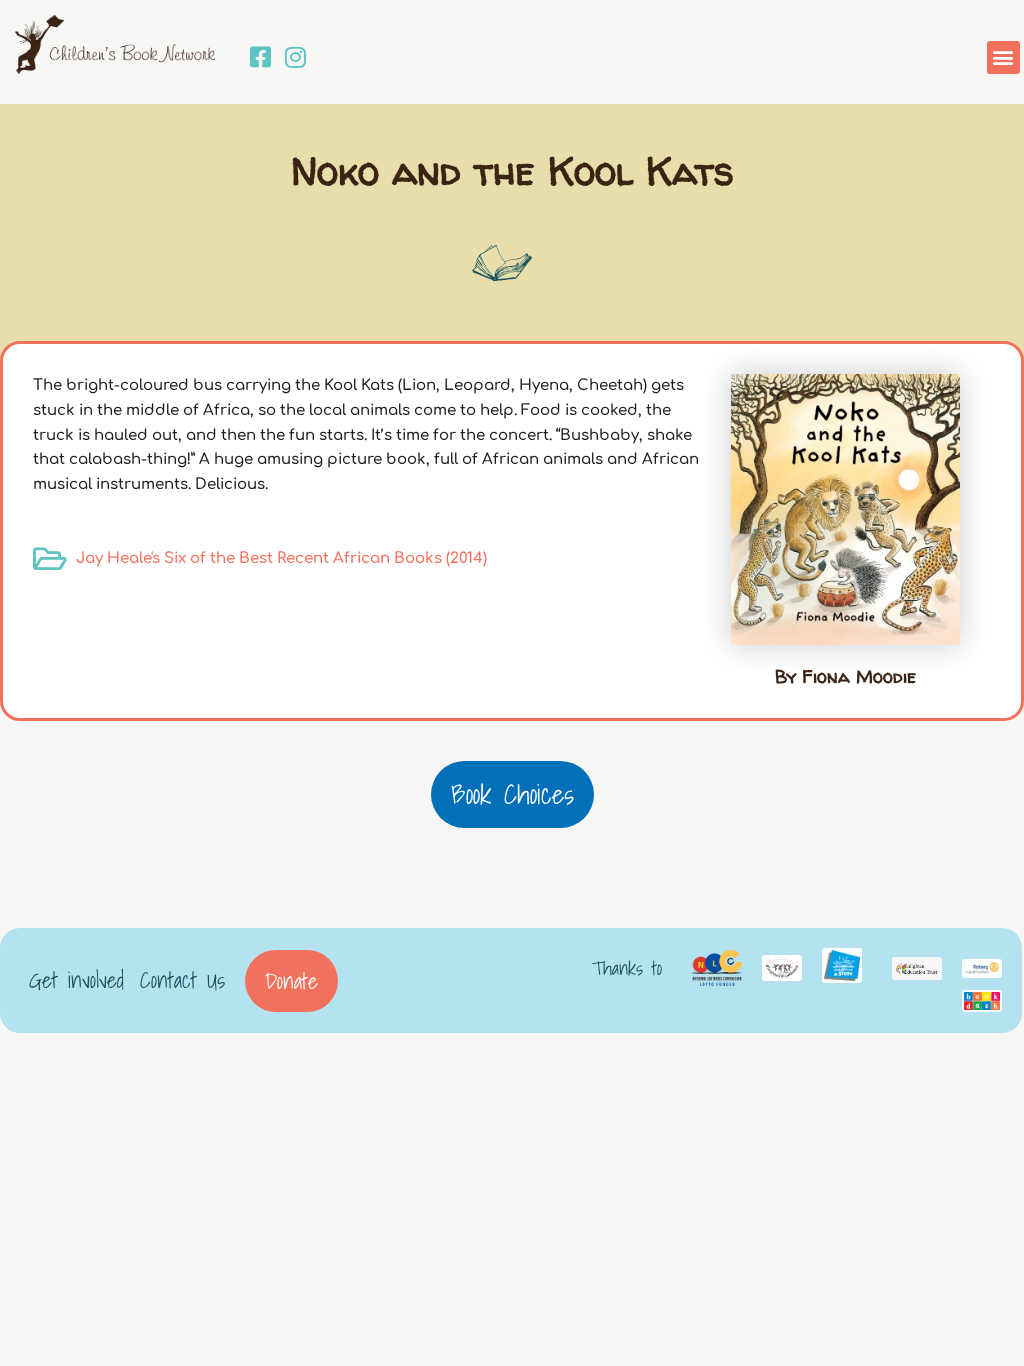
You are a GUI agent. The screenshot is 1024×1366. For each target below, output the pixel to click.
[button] (1003, 57)
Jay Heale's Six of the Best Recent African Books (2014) (281, 558)
